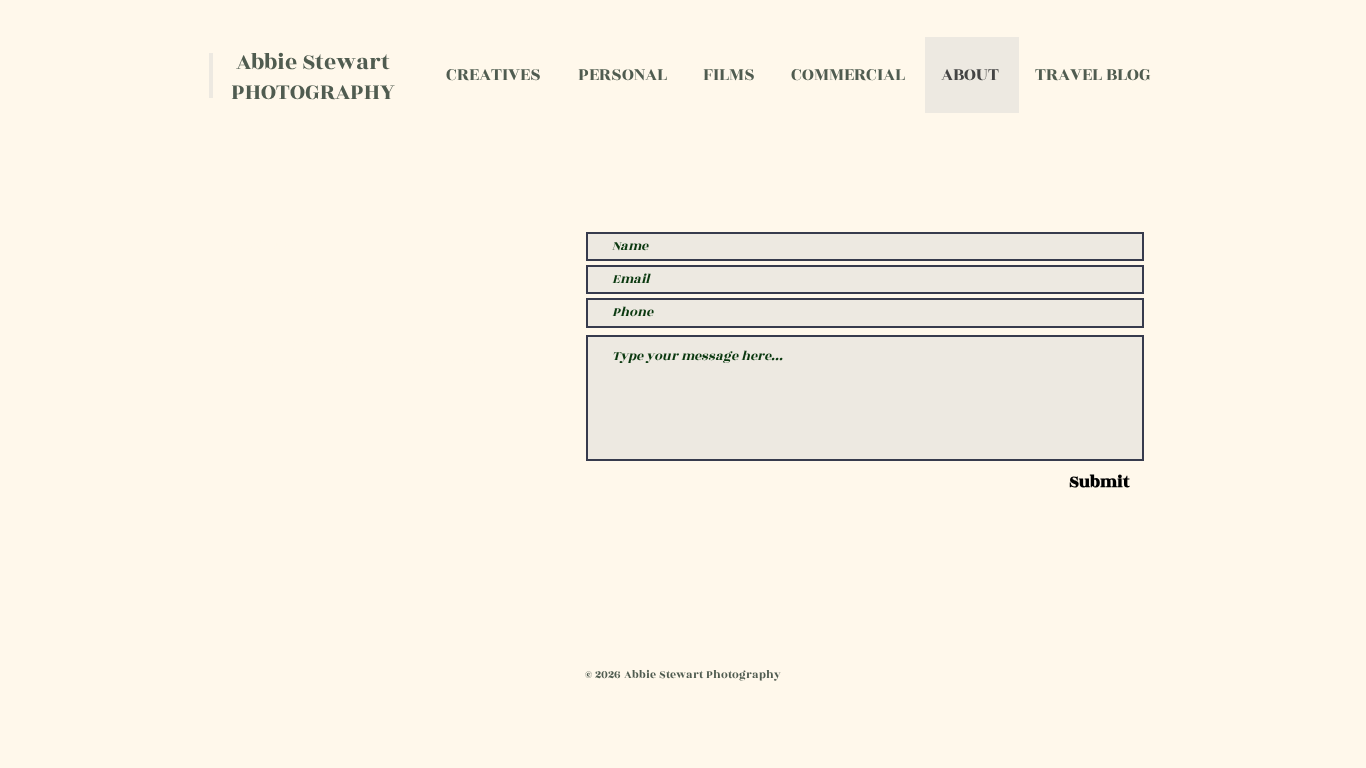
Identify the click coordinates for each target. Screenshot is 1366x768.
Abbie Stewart (313, 62)
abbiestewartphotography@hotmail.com (354, 361)
